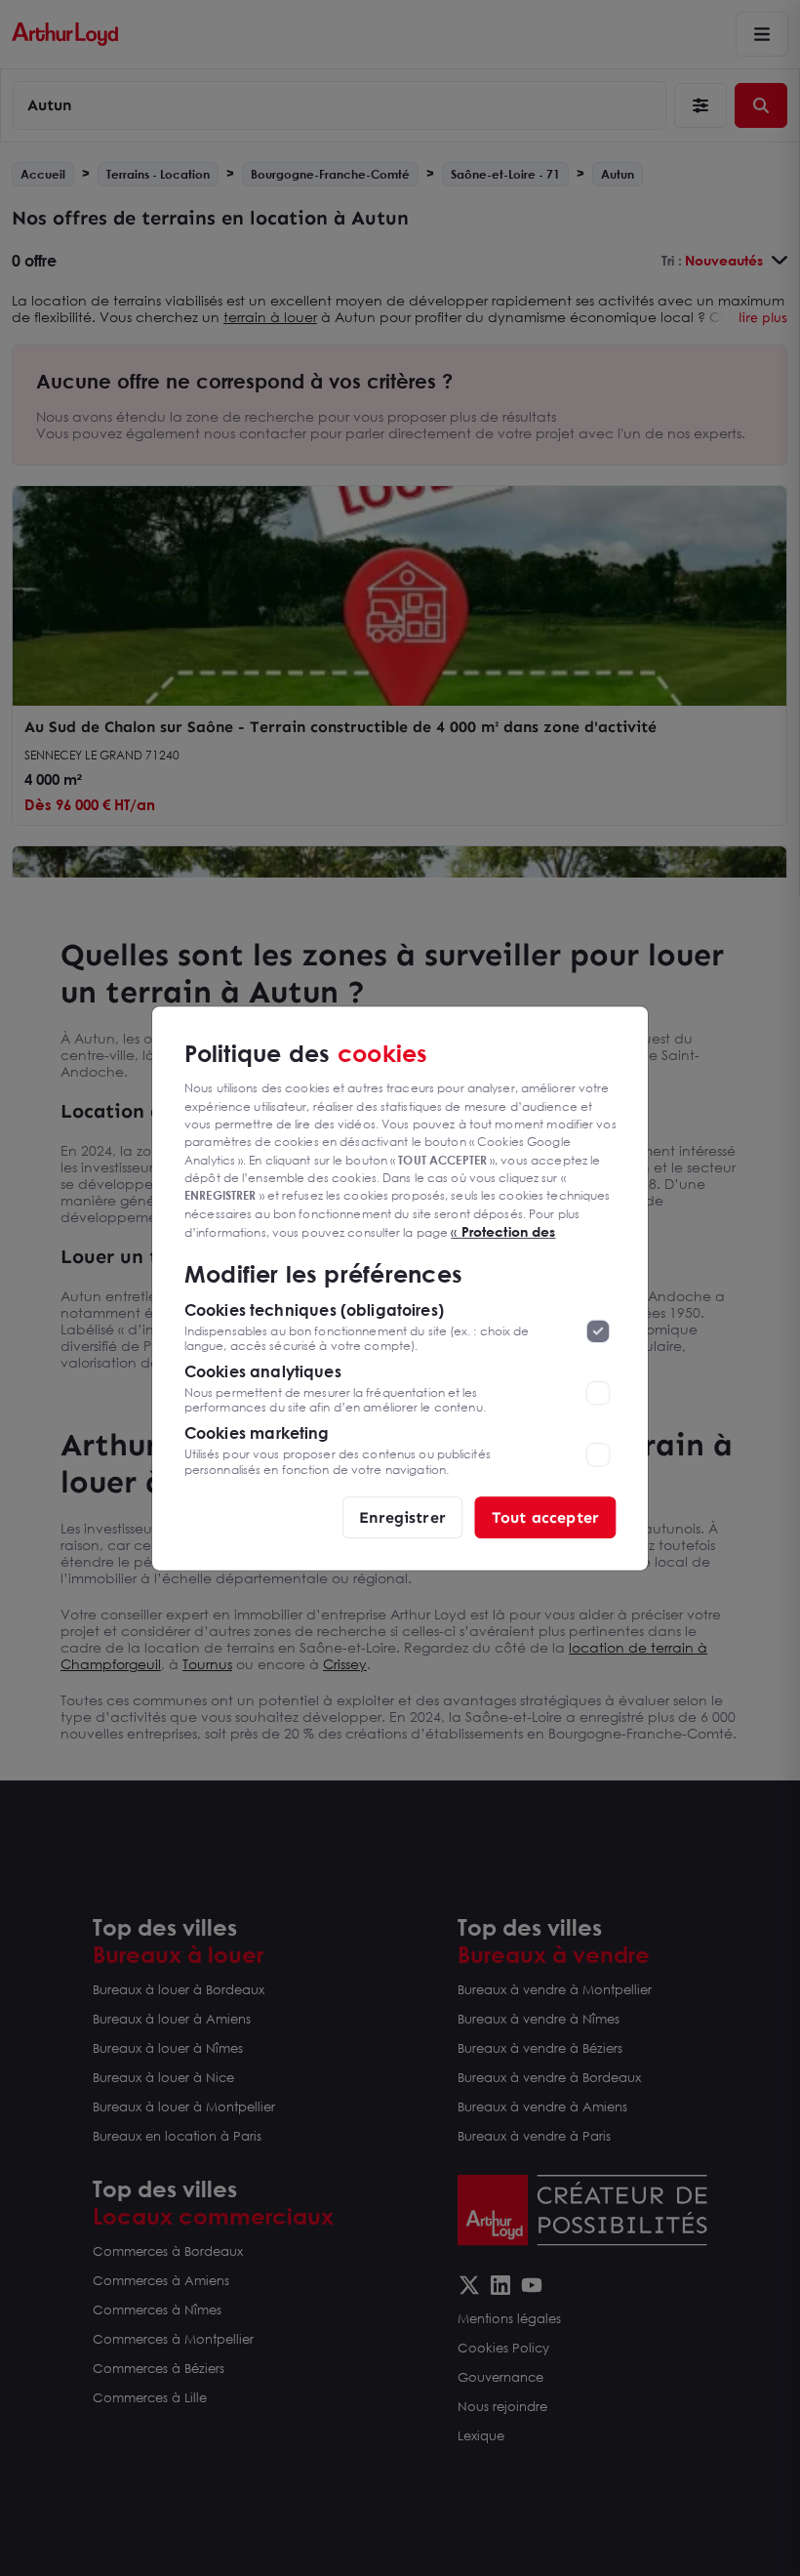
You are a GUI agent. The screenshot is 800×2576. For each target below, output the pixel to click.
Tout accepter (545, 1516)
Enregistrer (402, 1516)
